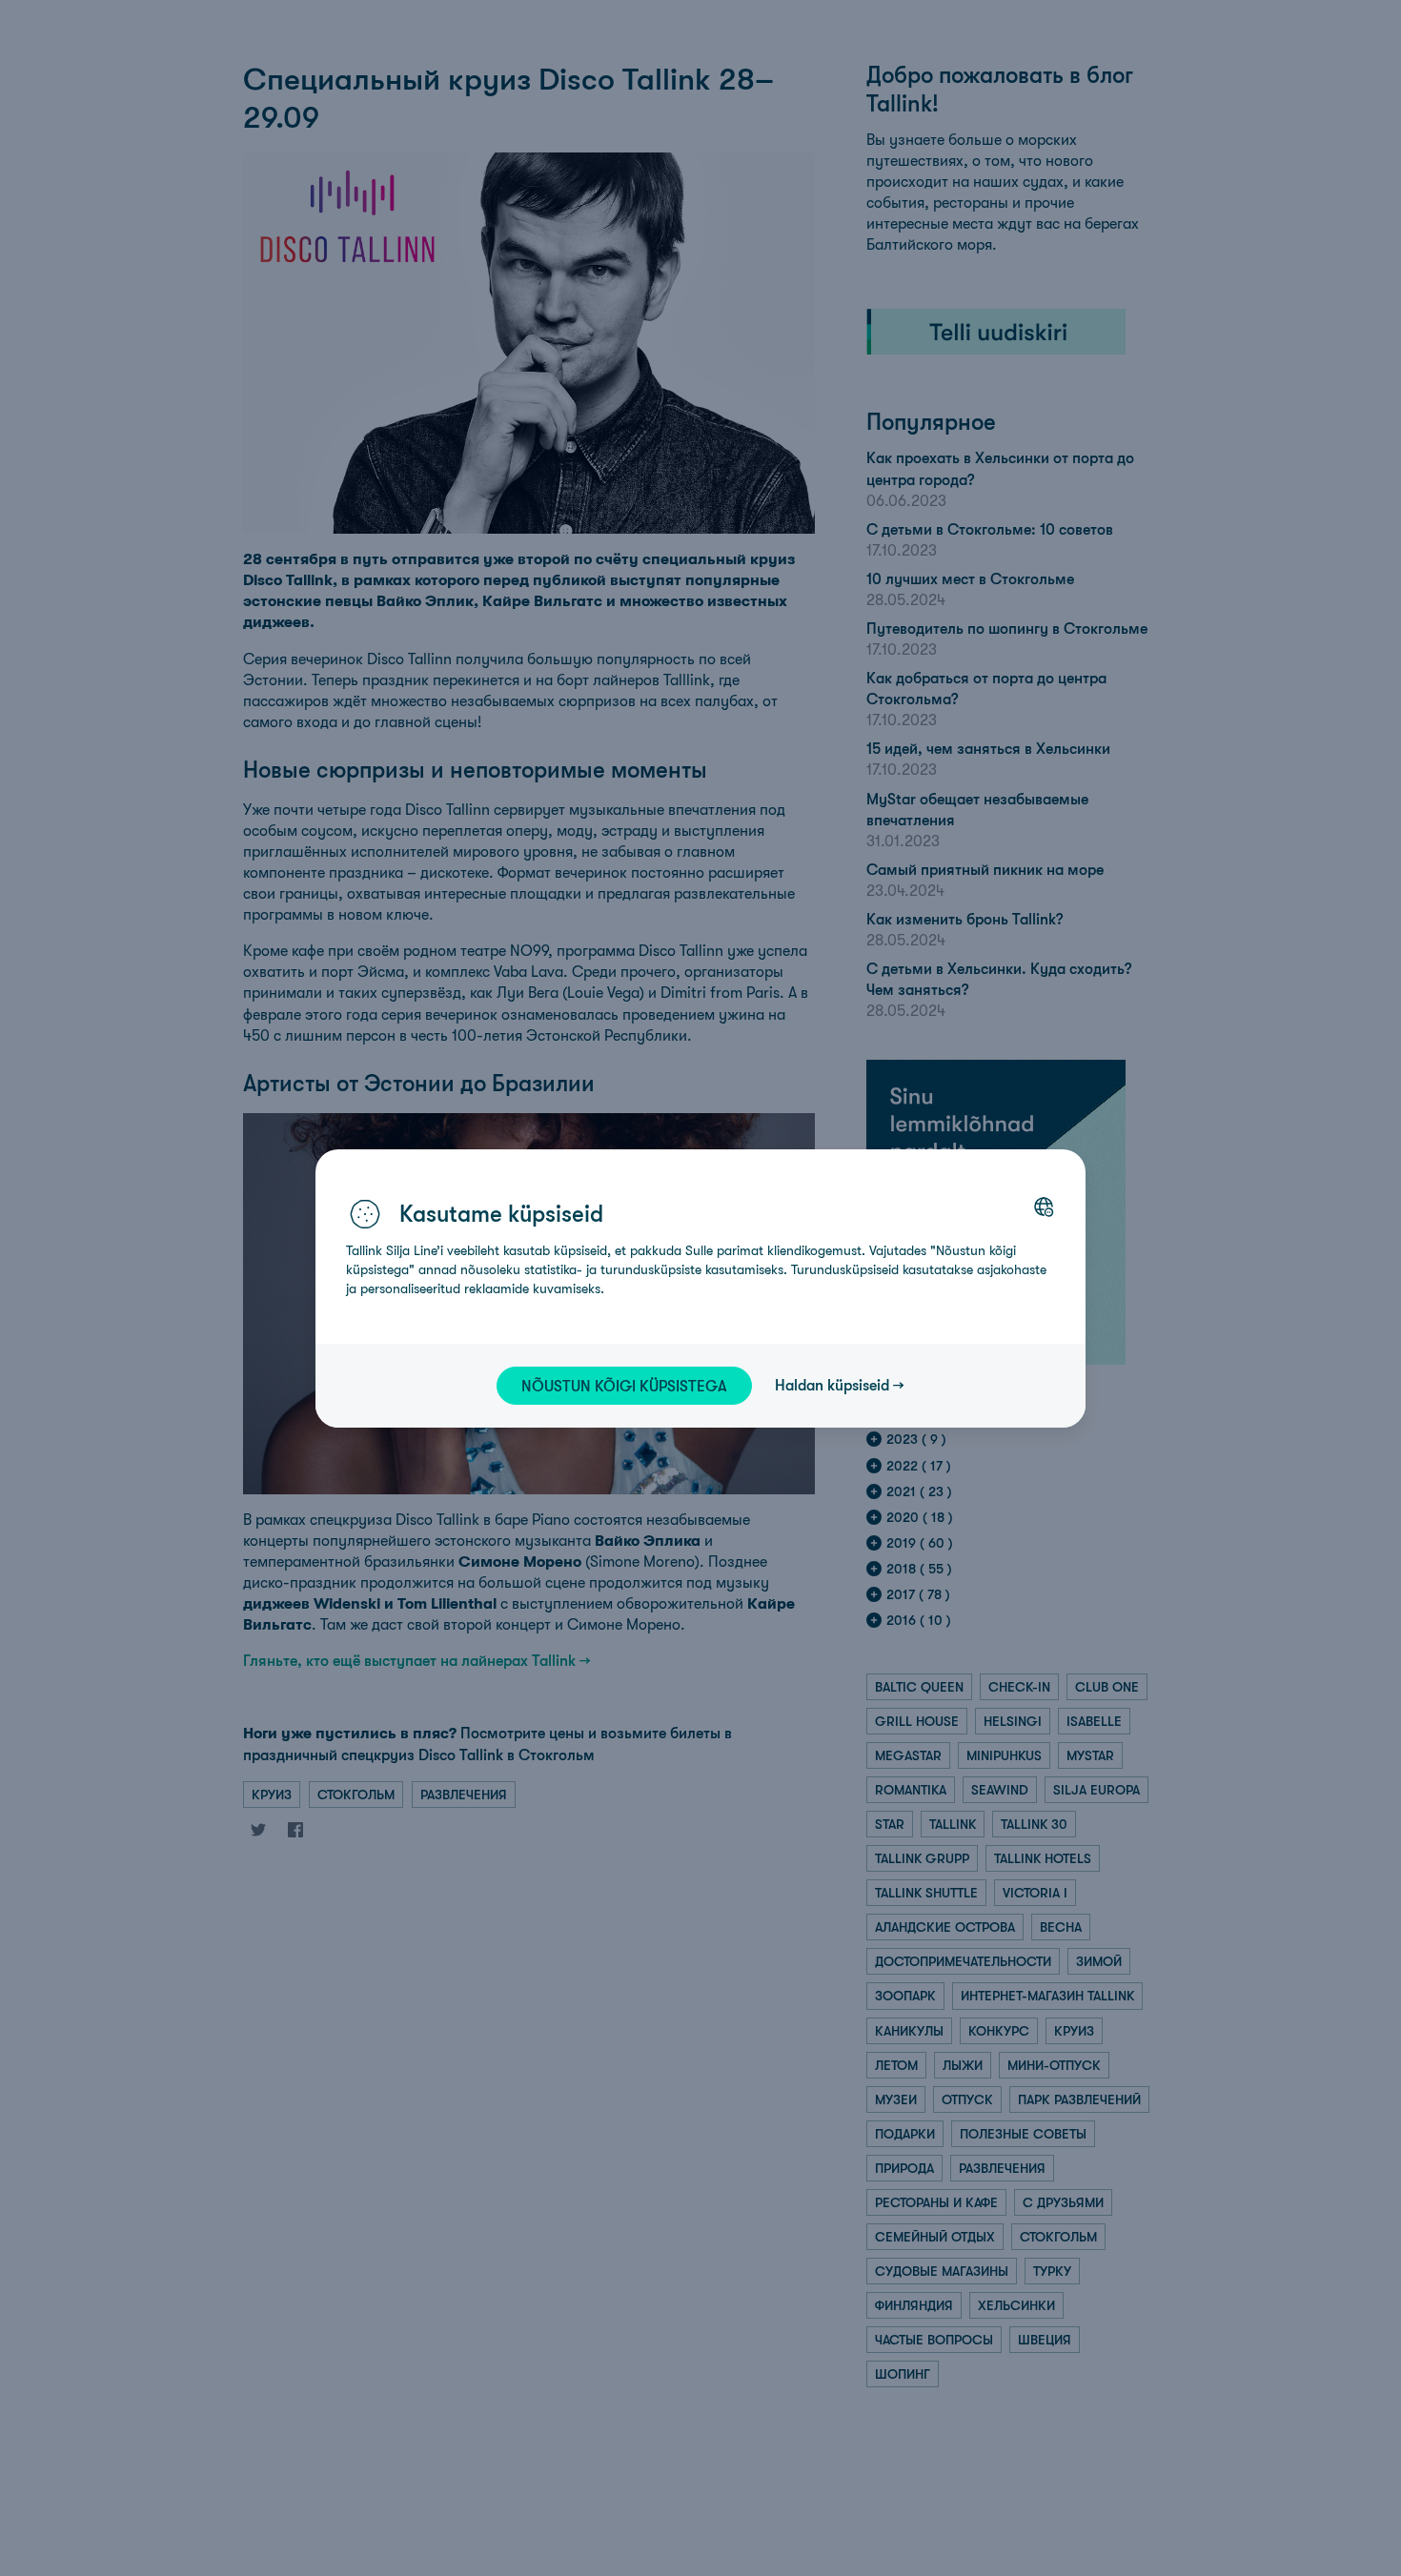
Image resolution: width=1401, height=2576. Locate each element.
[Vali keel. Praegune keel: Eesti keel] (1044, 1207)
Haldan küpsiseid (832, 1385)
